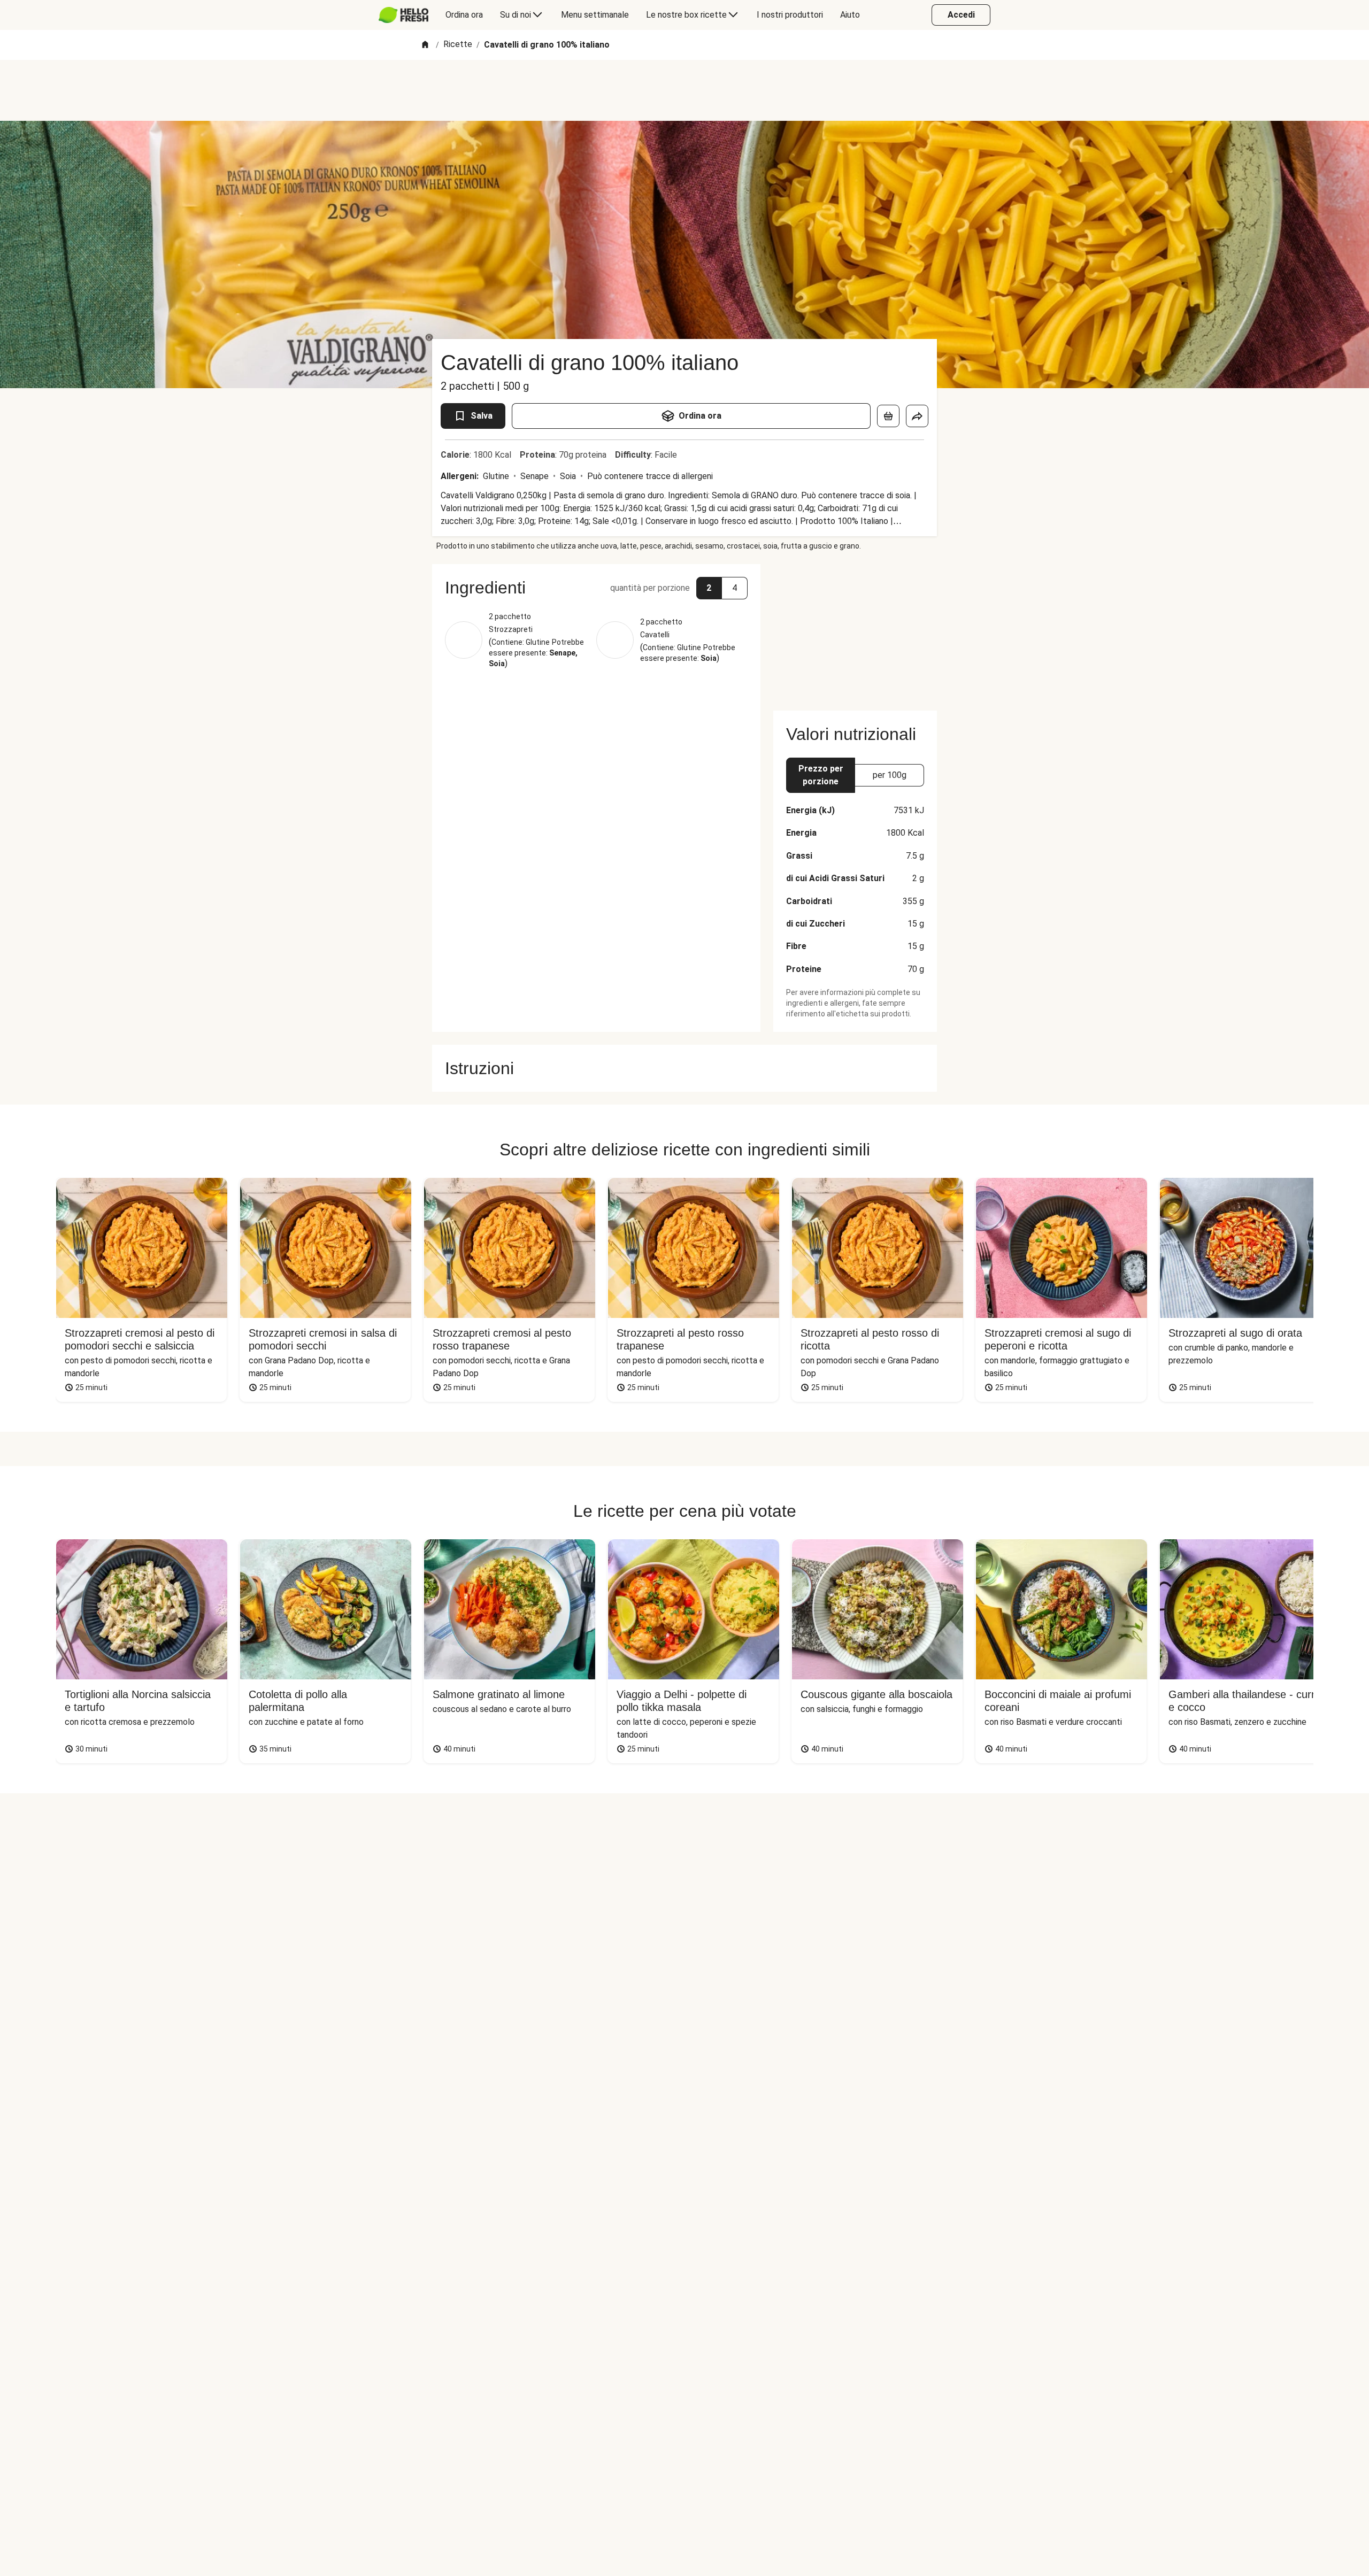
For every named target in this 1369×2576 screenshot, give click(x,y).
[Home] (425, 45)
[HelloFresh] (403, 15)
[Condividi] (917, 416)
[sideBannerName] (855, 631)
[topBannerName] (684, 90)
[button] (596, 588)
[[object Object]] (888, 416)
